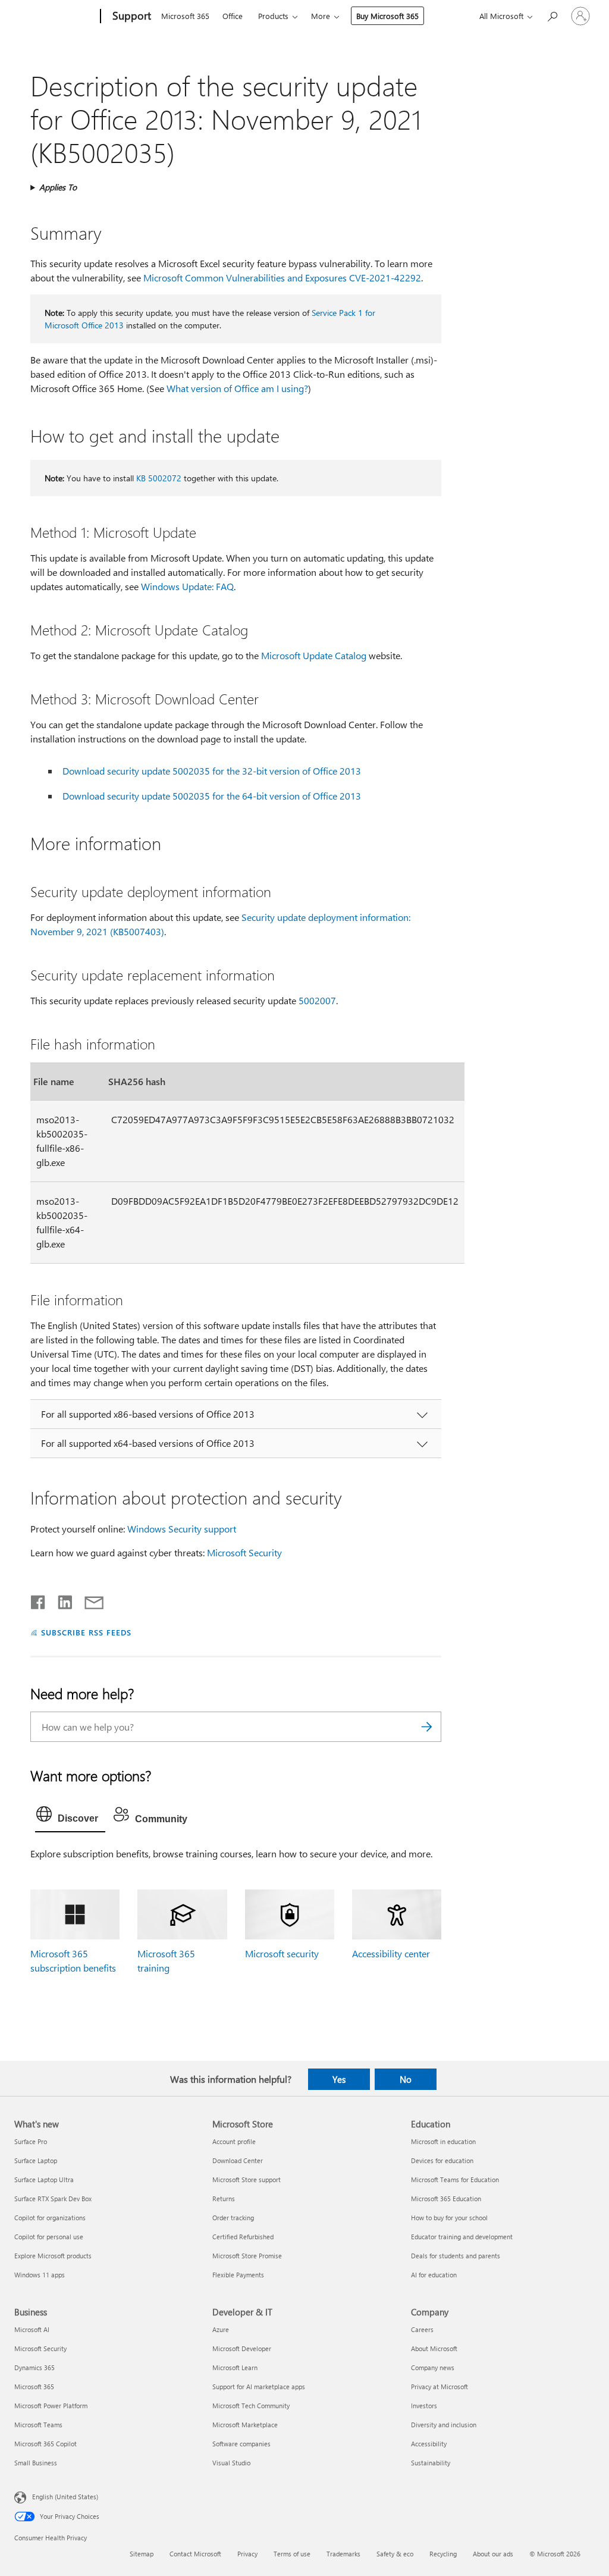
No (406, 2079)
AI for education (434, 2275)
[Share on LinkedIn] (60, 1600)
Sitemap (142, 2554)
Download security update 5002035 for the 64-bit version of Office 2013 (212, 796)
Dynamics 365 (34, 2367)
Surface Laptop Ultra (44, 2179)
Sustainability (431, 2463)
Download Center (238, 2160)
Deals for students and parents (456, 2256)
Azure (221, 2329)
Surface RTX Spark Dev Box (53, 2199)
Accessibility (429, 2444)
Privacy (247, 2554)
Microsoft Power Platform (51, 2406)
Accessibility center (391, 1953)
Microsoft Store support (247, 2179)
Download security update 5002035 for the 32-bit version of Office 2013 (212, 771)
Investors (424, 2406)
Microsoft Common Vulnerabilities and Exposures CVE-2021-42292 (282, 278)
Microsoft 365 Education (446, 2199)
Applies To (58, 187)
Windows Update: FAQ (187, 586)
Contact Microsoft (195, 2554)
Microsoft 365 (185, 16)
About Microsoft (434, 2348)
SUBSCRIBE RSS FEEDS (86, 1632)
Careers (422, 2329)
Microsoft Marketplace (245, 2425)
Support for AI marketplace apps (259, 2387)
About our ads (493, 2554)
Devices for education (442, 2160)
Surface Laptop (36, 2160)
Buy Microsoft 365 (387, 16)
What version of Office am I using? (237, 388)
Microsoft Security (244, 1552)
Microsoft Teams (38, 2425)
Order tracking (233, 2218)
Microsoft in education (443, 2141)
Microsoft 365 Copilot (45, 2444)
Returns (224, 2199)
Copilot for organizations (50, 2218)
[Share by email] (89, 1600)
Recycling (443, 2554)
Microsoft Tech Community (251, 2406)
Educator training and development (462, 2237)
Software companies (241, 2444)
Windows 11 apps (40, 2275)
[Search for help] (552, 15)
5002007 (317, 1000)
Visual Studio (231, 2463)
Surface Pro (31, 2141)
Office (233, 16)
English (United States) (65, 2497)
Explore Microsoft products (53, 2256)
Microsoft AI (32, 2329)
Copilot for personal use (49, 2237)
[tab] (70, 1817)
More (321, 16)
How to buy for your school (449, 2218)
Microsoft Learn (235, 2367)
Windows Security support (182, 1529)
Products (273, 16)
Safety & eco (395, 2554)
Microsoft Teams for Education (455, 2179)
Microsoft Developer (242, 2348)
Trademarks (343, 2554)
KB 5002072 (159, 478)
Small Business (36, 2463)
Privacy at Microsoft (440, 2387)
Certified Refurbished (243, 2237)
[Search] (426, 1727)
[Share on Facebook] (39, 1600)
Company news (433, 2367)
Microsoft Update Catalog (314, 655)
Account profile (234, 2141)
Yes (339, 2079)
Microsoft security (282, 1953)
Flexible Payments (238, 2275)
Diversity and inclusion (444, 2425)
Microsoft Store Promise (247, 2256)
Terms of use (292, 2554)
